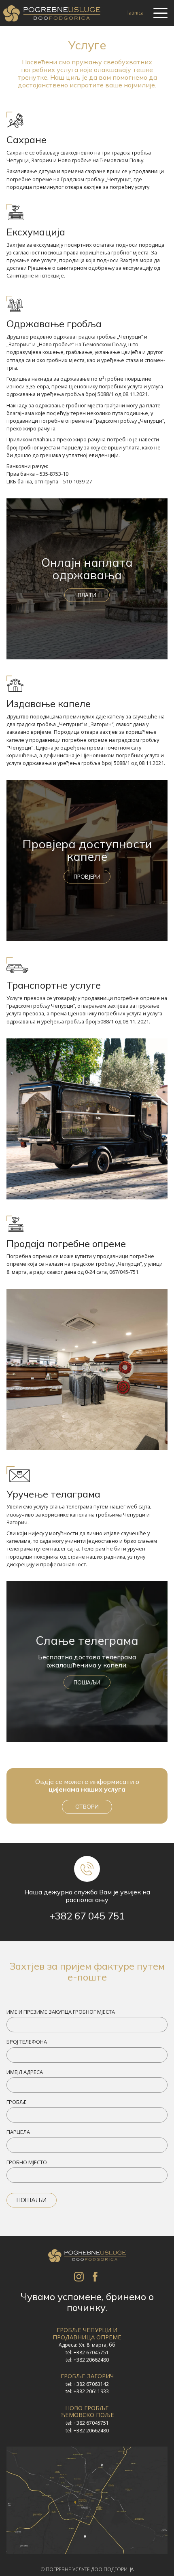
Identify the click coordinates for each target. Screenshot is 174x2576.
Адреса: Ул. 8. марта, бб (87, 2345)
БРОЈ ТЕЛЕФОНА (27, 2042)
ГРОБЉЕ (17, 2102)
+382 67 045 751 (87, 1916)
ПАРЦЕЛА (18, 2132)
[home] (52, 13)
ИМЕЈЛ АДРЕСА (25, 2072)
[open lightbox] (87, 2500)
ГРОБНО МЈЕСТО (27, 2162)
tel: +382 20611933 (87, 2392)
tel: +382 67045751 (87, 2353)
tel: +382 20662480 (87, 2360)
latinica (136, 13)
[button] (160, 13)
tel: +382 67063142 (87, 2384)
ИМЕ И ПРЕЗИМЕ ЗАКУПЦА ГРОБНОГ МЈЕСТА (61, 2012)
